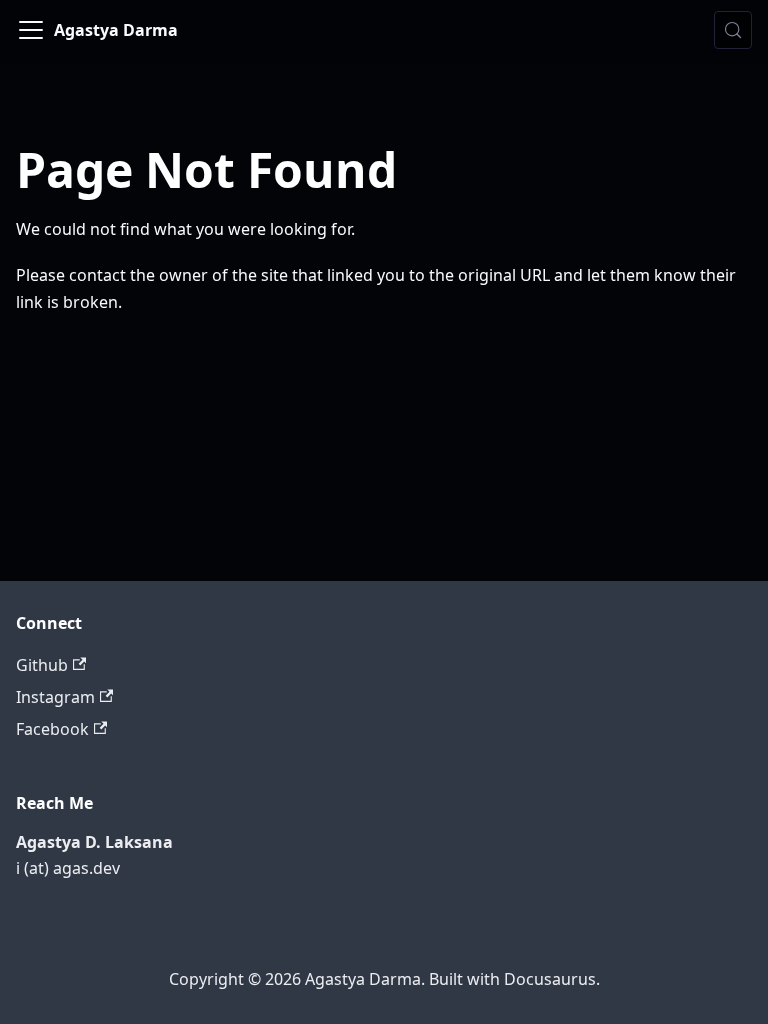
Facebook (52, 729)
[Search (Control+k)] (733, 30)
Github (42, 665)
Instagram (55, 697)
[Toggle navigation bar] (31, 30)
